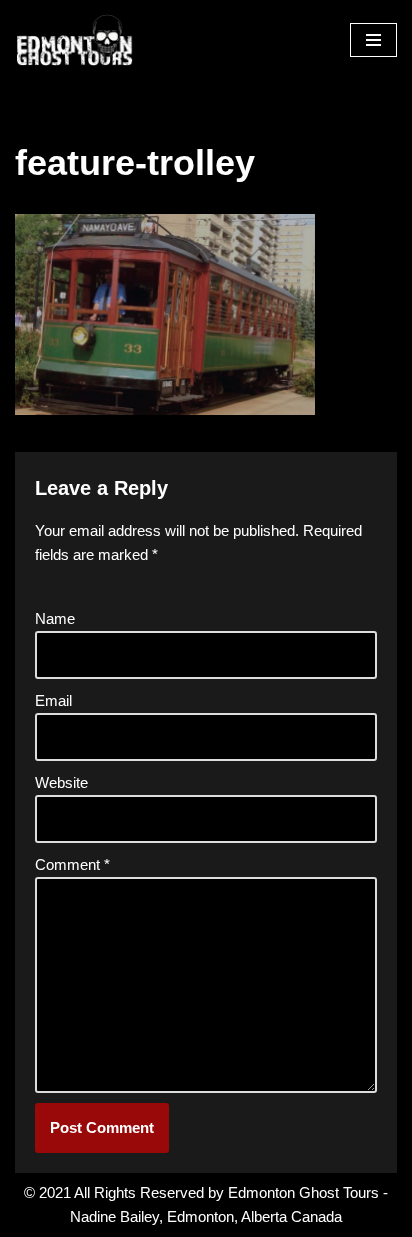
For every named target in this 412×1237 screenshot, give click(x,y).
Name (55, 618)
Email (53, 700)
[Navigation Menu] (373, 40)
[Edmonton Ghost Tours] (75, 40)
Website (61, 782)
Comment (72, 864)
